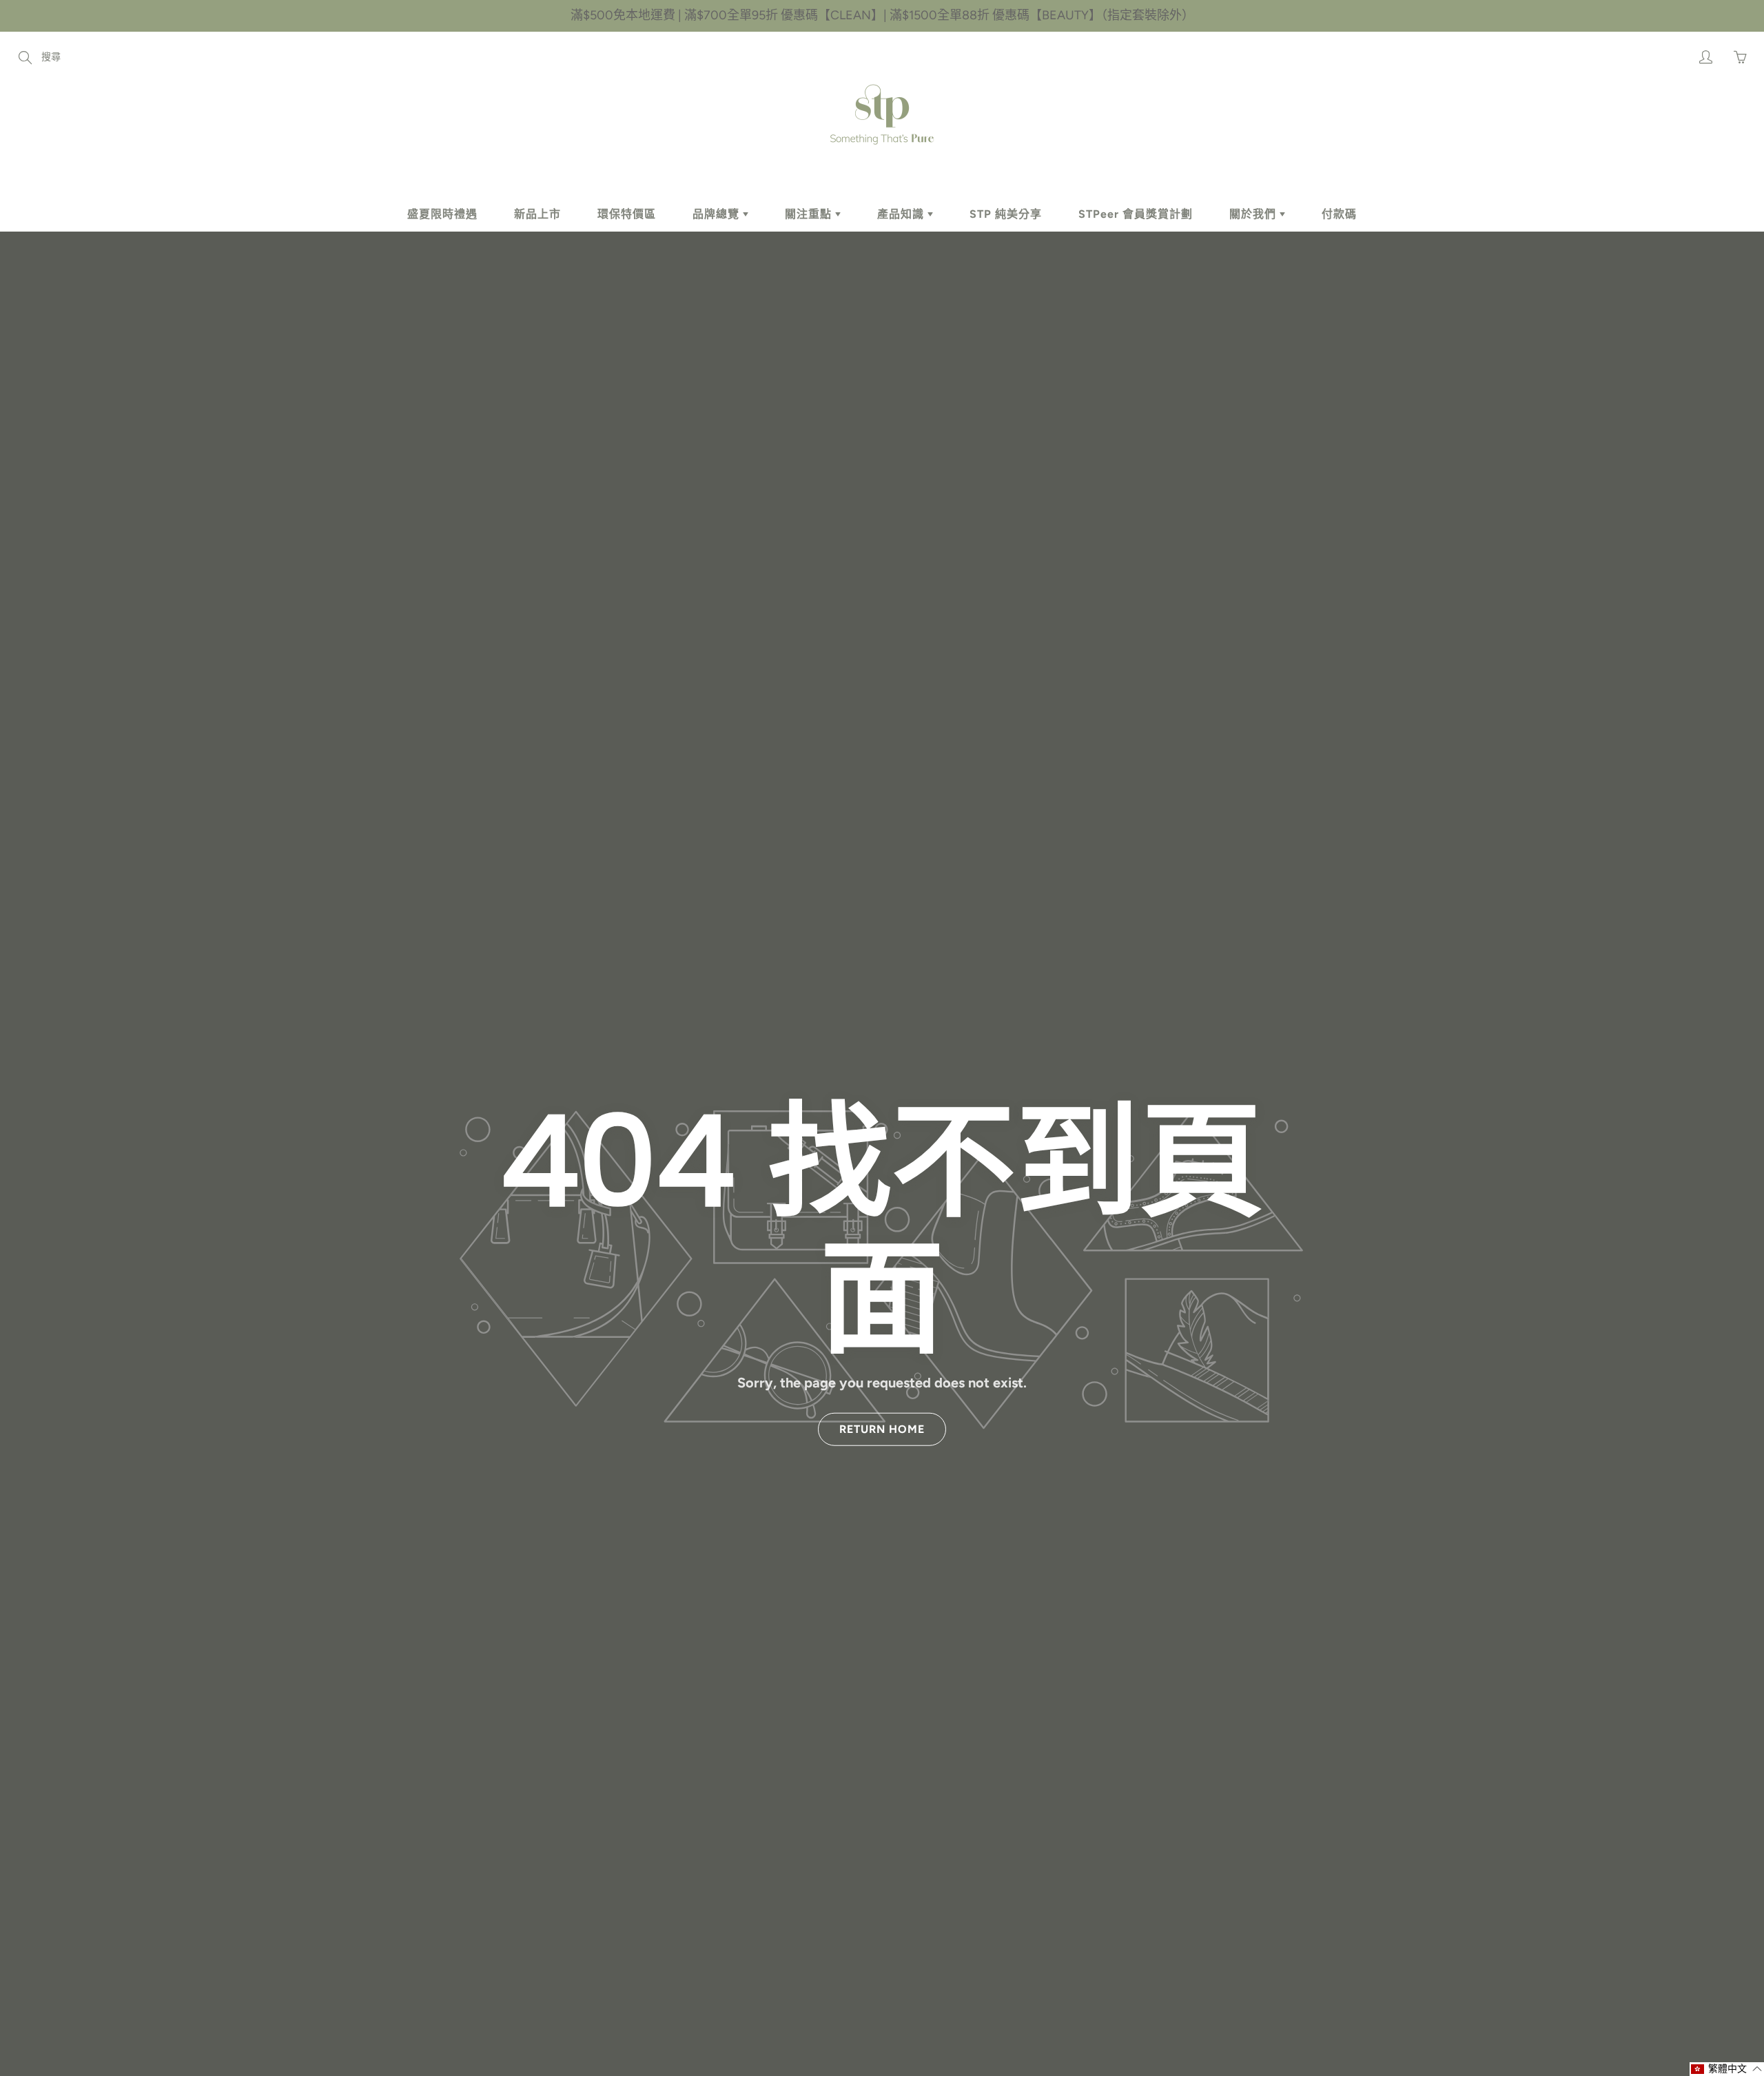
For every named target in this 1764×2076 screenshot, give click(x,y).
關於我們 (1254, 214)
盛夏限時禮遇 (442, 214)
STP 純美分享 (1006, 214)
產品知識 (902, 214)
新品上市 (537, 214)
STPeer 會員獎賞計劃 (1136, 214)
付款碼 (1339, 214)
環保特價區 (627, 214)
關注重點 (810, 214)
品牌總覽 (718, 214)
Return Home (882, 1429)
